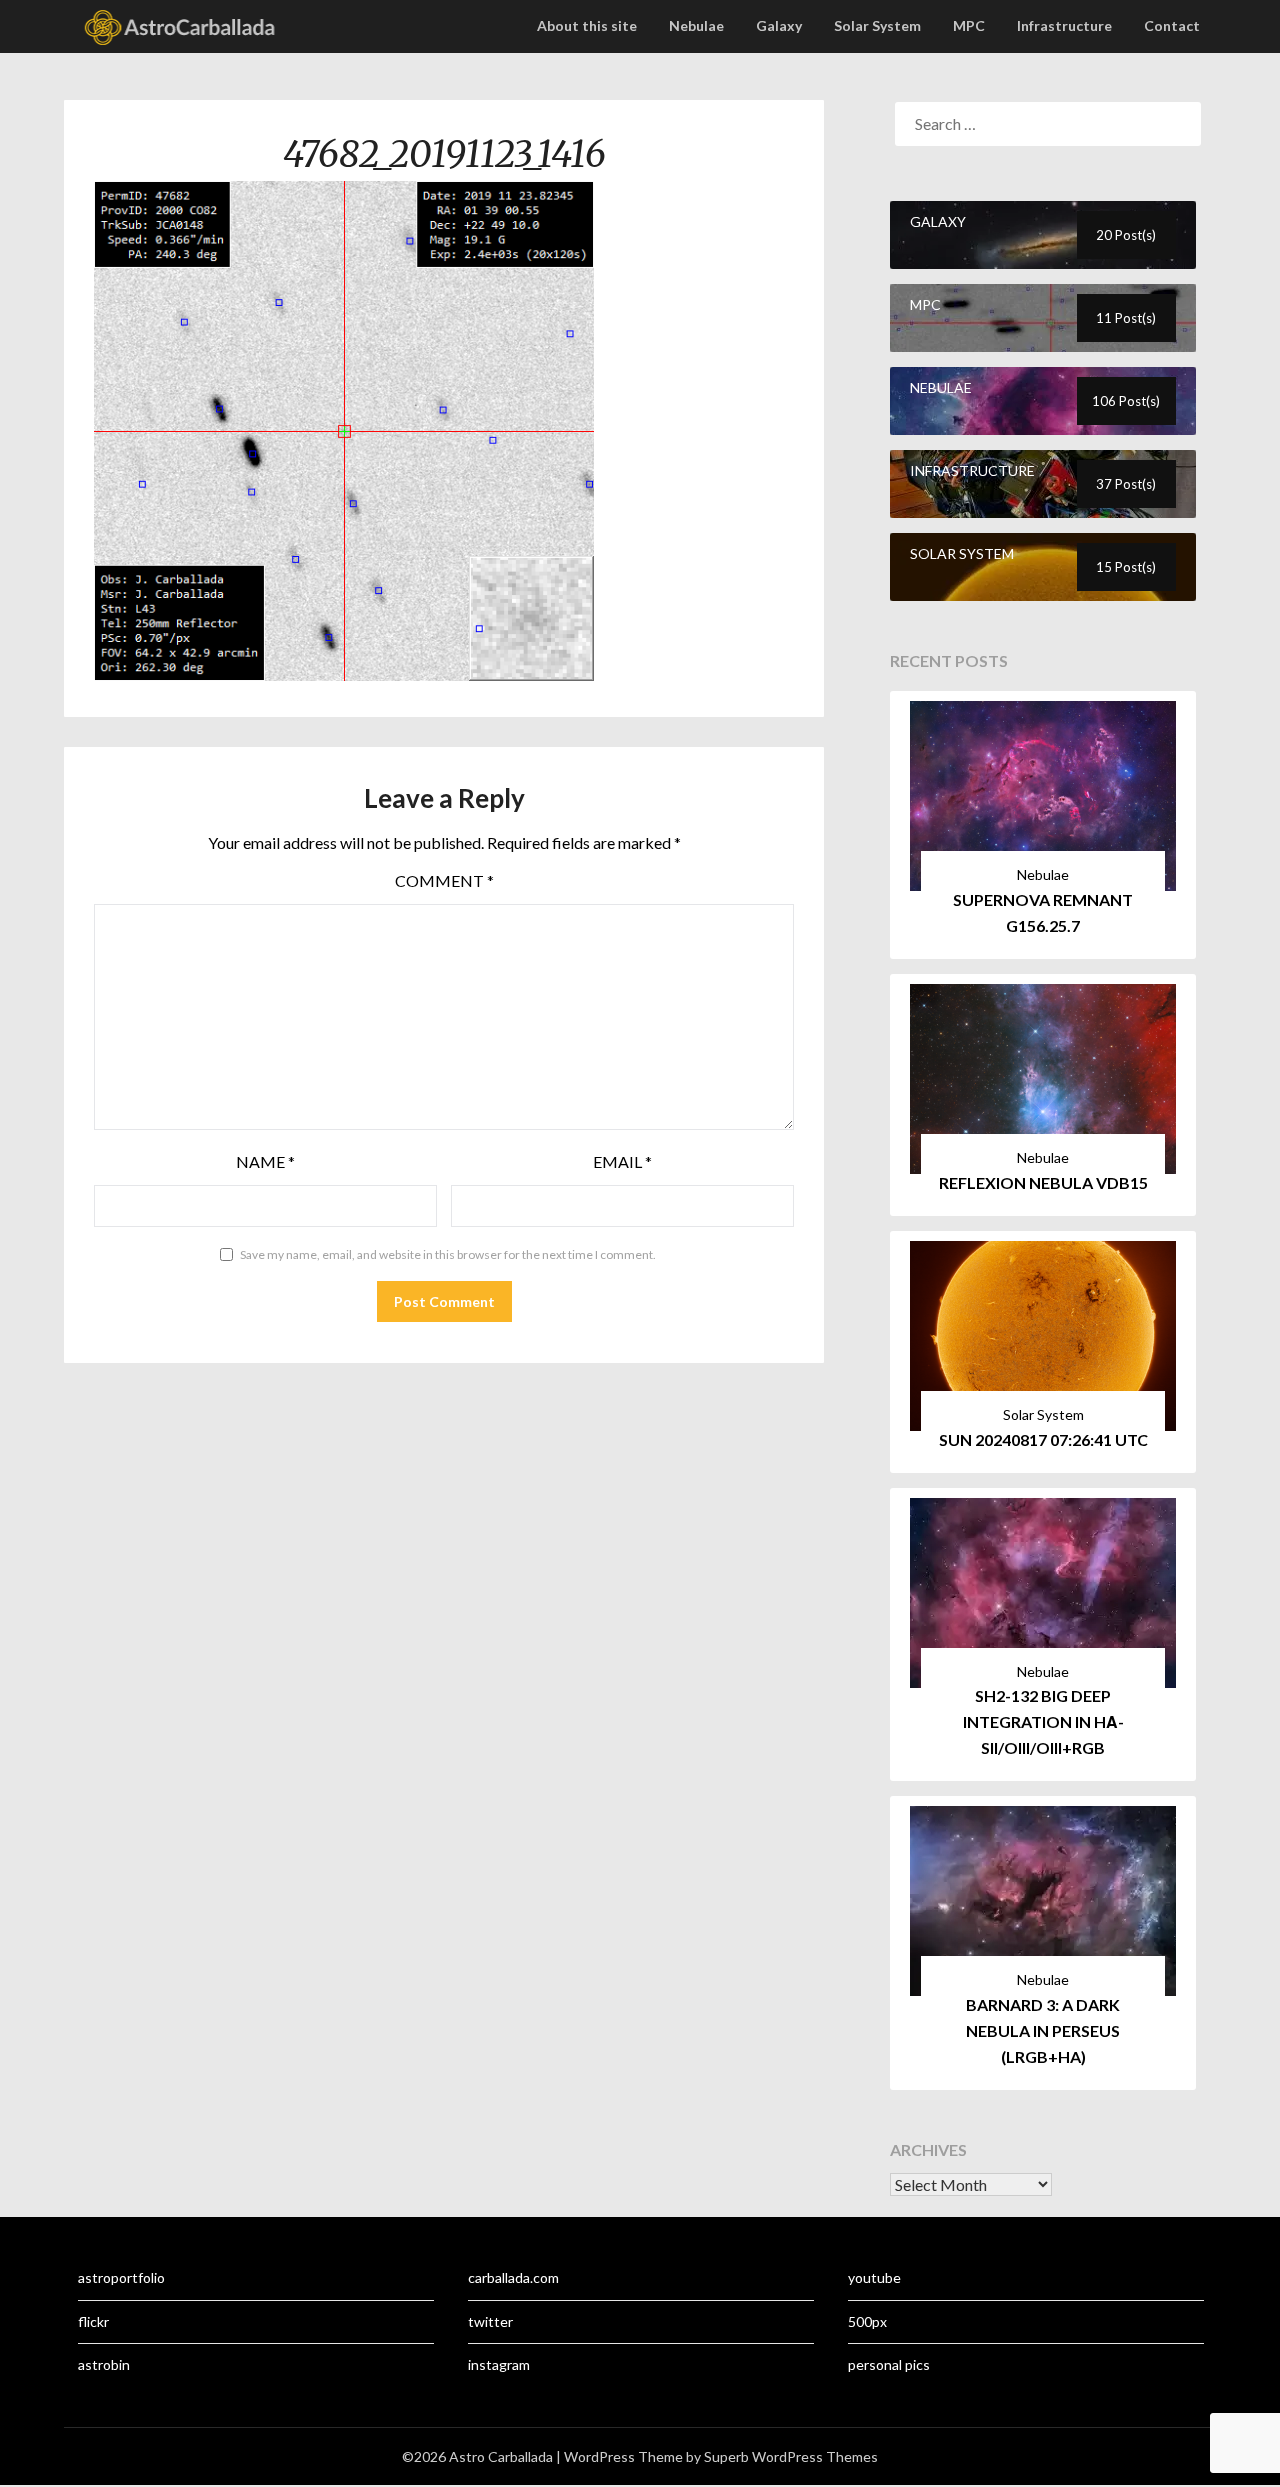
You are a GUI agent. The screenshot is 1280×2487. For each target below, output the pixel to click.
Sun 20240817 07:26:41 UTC (1043, 1439)
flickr (93, 2321)
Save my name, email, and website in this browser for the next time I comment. (448, 1254)
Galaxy (779, 25)
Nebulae (696, 25)
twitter (490, 2321)
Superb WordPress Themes (791, 2456)
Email (622, 1161)
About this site (587, 25)
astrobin (104, 2364)
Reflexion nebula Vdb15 (1043, 1182)
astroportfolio (121, 2277)
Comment (444, 880)
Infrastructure (1064, 25)
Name (265, 1161)
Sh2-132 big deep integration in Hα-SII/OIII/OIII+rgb (1043, 1721)
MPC (969, 25)
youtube (874, 2277)
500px (867, 2321)
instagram (499, 2364)
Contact (1172, 25)
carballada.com (513, 2277)
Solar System (877, 25)
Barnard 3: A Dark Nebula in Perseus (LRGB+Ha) (1043, 2030)
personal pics (889, 2364)
